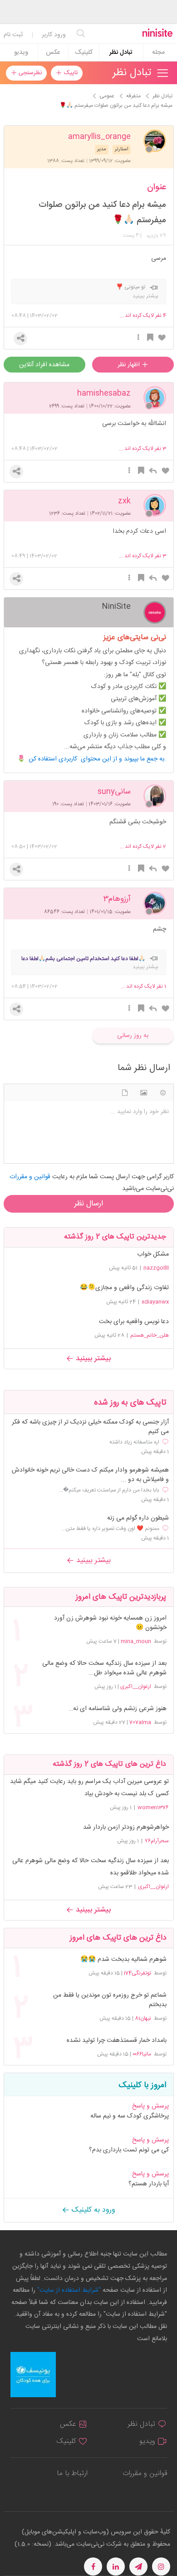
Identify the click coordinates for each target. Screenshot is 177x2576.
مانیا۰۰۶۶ (142, 2054)
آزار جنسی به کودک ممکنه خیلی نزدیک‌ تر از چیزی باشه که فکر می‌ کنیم (90, 1427)
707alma (140, 1722)
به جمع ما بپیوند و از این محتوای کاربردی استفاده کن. (97, 759)
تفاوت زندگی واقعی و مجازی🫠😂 (124, 1288)
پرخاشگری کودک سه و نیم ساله (130, 2116)
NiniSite (116, 606)
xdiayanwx (155, 1302)
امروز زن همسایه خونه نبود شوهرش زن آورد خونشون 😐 (110, 1623)
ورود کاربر (54, 35)
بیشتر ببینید (92, 1359)
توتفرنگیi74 (138, 1973)
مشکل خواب (153, 1254)
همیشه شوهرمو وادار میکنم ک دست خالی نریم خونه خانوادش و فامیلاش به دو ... (90, 1475)
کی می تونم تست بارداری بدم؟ (129, 2150)
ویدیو (21, 53)
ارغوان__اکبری (136, 1687)
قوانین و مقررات (145, 2473)
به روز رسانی (133, 1036)
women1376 (153, 1807)
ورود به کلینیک (92, 2210)
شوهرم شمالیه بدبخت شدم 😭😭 (123, 1960)
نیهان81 (143, 2018)
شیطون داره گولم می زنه (138, 1518)
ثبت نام (13, 35)
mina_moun (136, 1641)
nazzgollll (156, 1268)
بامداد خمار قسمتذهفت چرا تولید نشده (116, 2041)
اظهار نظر (130, 365)
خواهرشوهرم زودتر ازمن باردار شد (126, 1827)
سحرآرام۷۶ (157, 1841)
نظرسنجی (29, 73)
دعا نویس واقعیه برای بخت (134, 1322)
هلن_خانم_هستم (150, 1335)
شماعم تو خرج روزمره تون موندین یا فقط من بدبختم (110, 2000)
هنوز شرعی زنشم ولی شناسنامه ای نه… (118, 1709)
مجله (158, 53)
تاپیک (70, 73)
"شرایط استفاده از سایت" (68, 2290)
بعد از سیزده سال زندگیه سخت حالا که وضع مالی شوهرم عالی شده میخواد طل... (104, 1668)
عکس (53, 53)
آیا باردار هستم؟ (149, 2184)
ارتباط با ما (72, 2473)
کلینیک (84, 53)
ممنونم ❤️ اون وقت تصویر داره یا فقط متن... (110, 1529)
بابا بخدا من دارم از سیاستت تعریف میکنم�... (109, 1490)
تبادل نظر (121, 53)
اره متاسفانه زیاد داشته (134, 1442)
